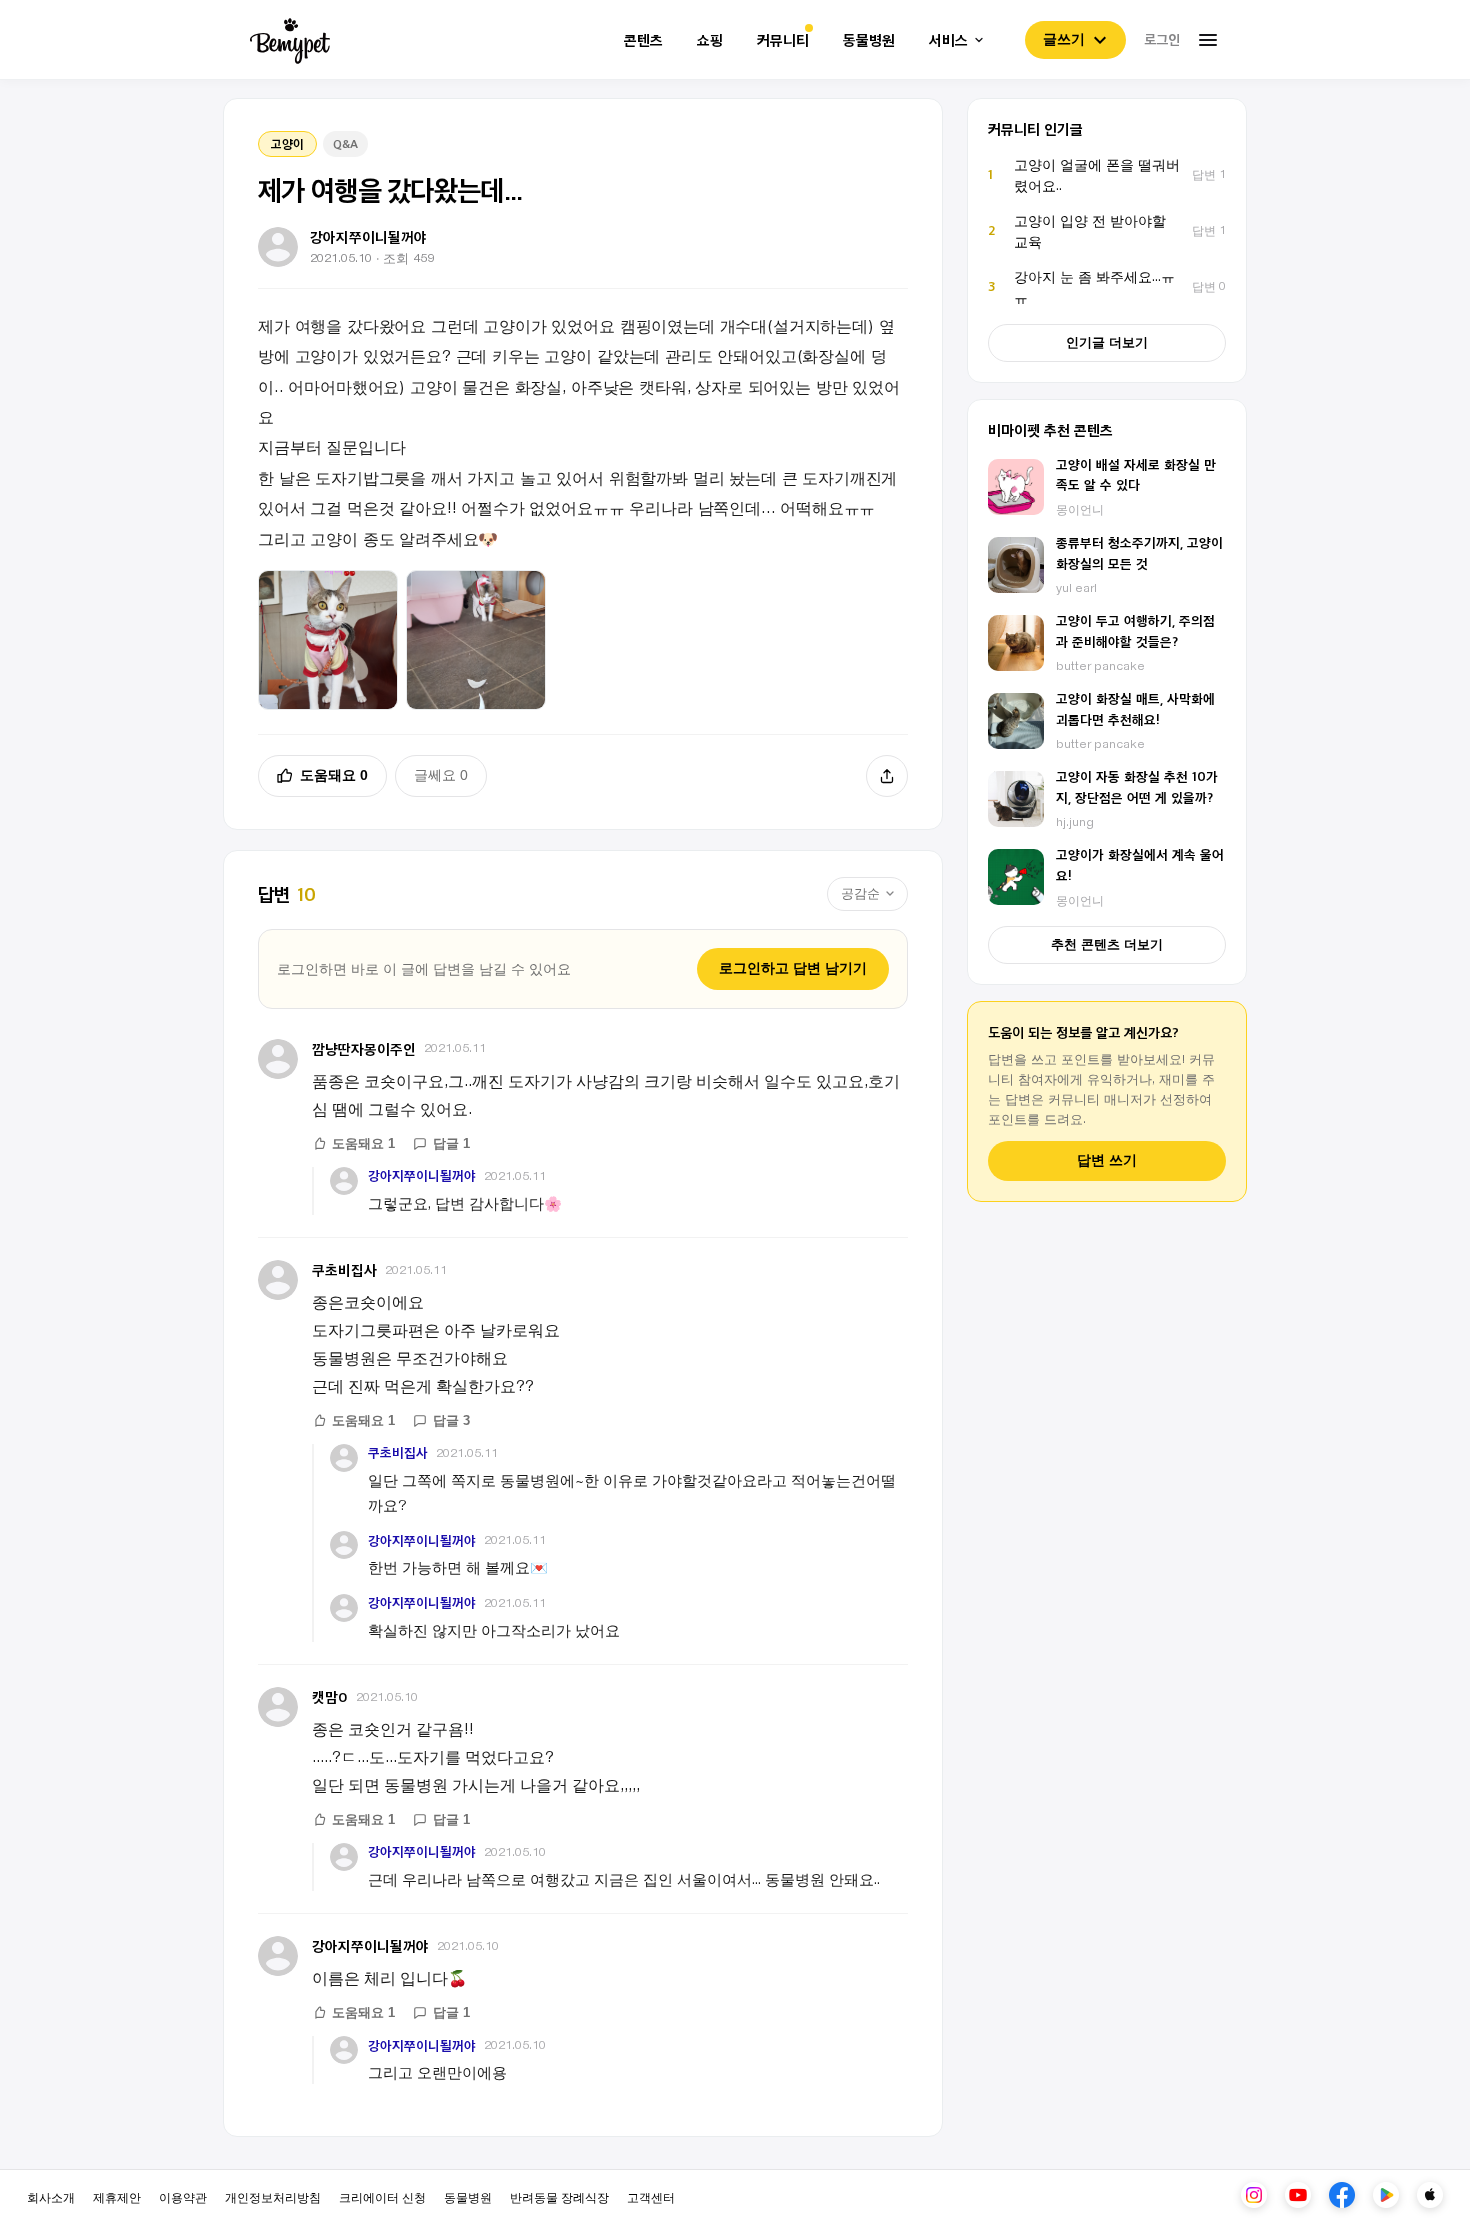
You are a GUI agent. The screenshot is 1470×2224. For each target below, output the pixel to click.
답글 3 (451, 1420)
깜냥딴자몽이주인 (364, 1048)
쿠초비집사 (344, 1269)
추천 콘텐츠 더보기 (1107, 944)
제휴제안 (117, 2196)
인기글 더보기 (1107, 342)
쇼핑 (710, 40)
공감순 (860, 893)
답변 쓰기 (1107, 1160)
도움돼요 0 (334, 775)
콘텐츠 (643, 40)
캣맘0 (330, 1696)
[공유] (887, 776)
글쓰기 (1064, 39)
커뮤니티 (783, 40)
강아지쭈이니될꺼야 (422, 1175)
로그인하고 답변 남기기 (793, 968)
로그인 (1162, 39)
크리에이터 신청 (382, 2196)
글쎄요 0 (441, 775)
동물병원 (869, 40)
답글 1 (451, 1143)
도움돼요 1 (363, 1143)
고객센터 (651, 2196)
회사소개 (51, 2196)
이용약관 (183, 2196)
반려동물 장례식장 (559, 2196)
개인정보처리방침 (273, 2196)
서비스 (948, 40)
